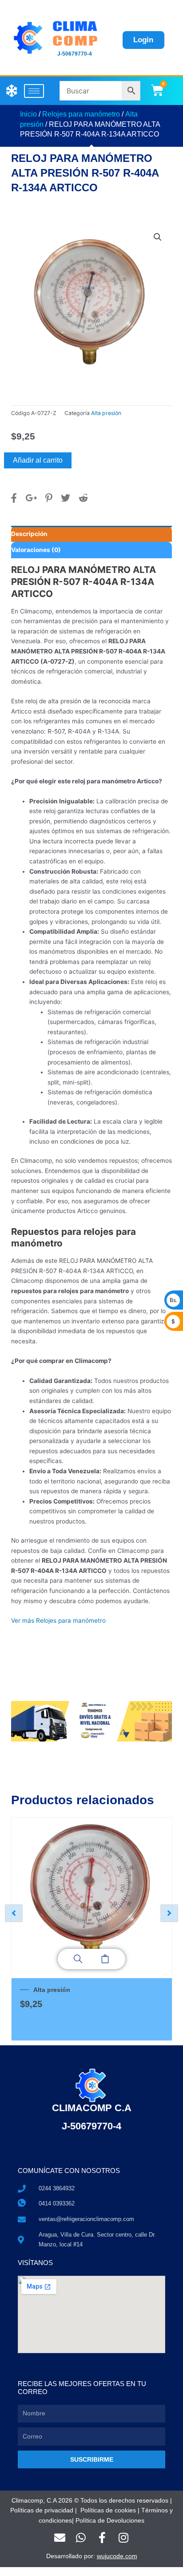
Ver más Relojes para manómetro (58, 1621)
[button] (158, 237)
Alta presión (106, 413)
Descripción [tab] (29, 534)
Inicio (28, 114)
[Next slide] (169, 1913)
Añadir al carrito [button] (105, 1959)
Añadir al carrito (38, 460)
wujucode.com (117, 2556)
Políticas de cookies (108, 2510)
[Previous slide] (14, 1913)
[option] (91, 1929)
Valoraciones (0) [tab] (36, 550)
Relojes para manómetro (81, 114)
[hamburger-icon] (34, 91)
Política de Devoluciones (110, 2521)
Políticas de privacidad (42, 2510)
